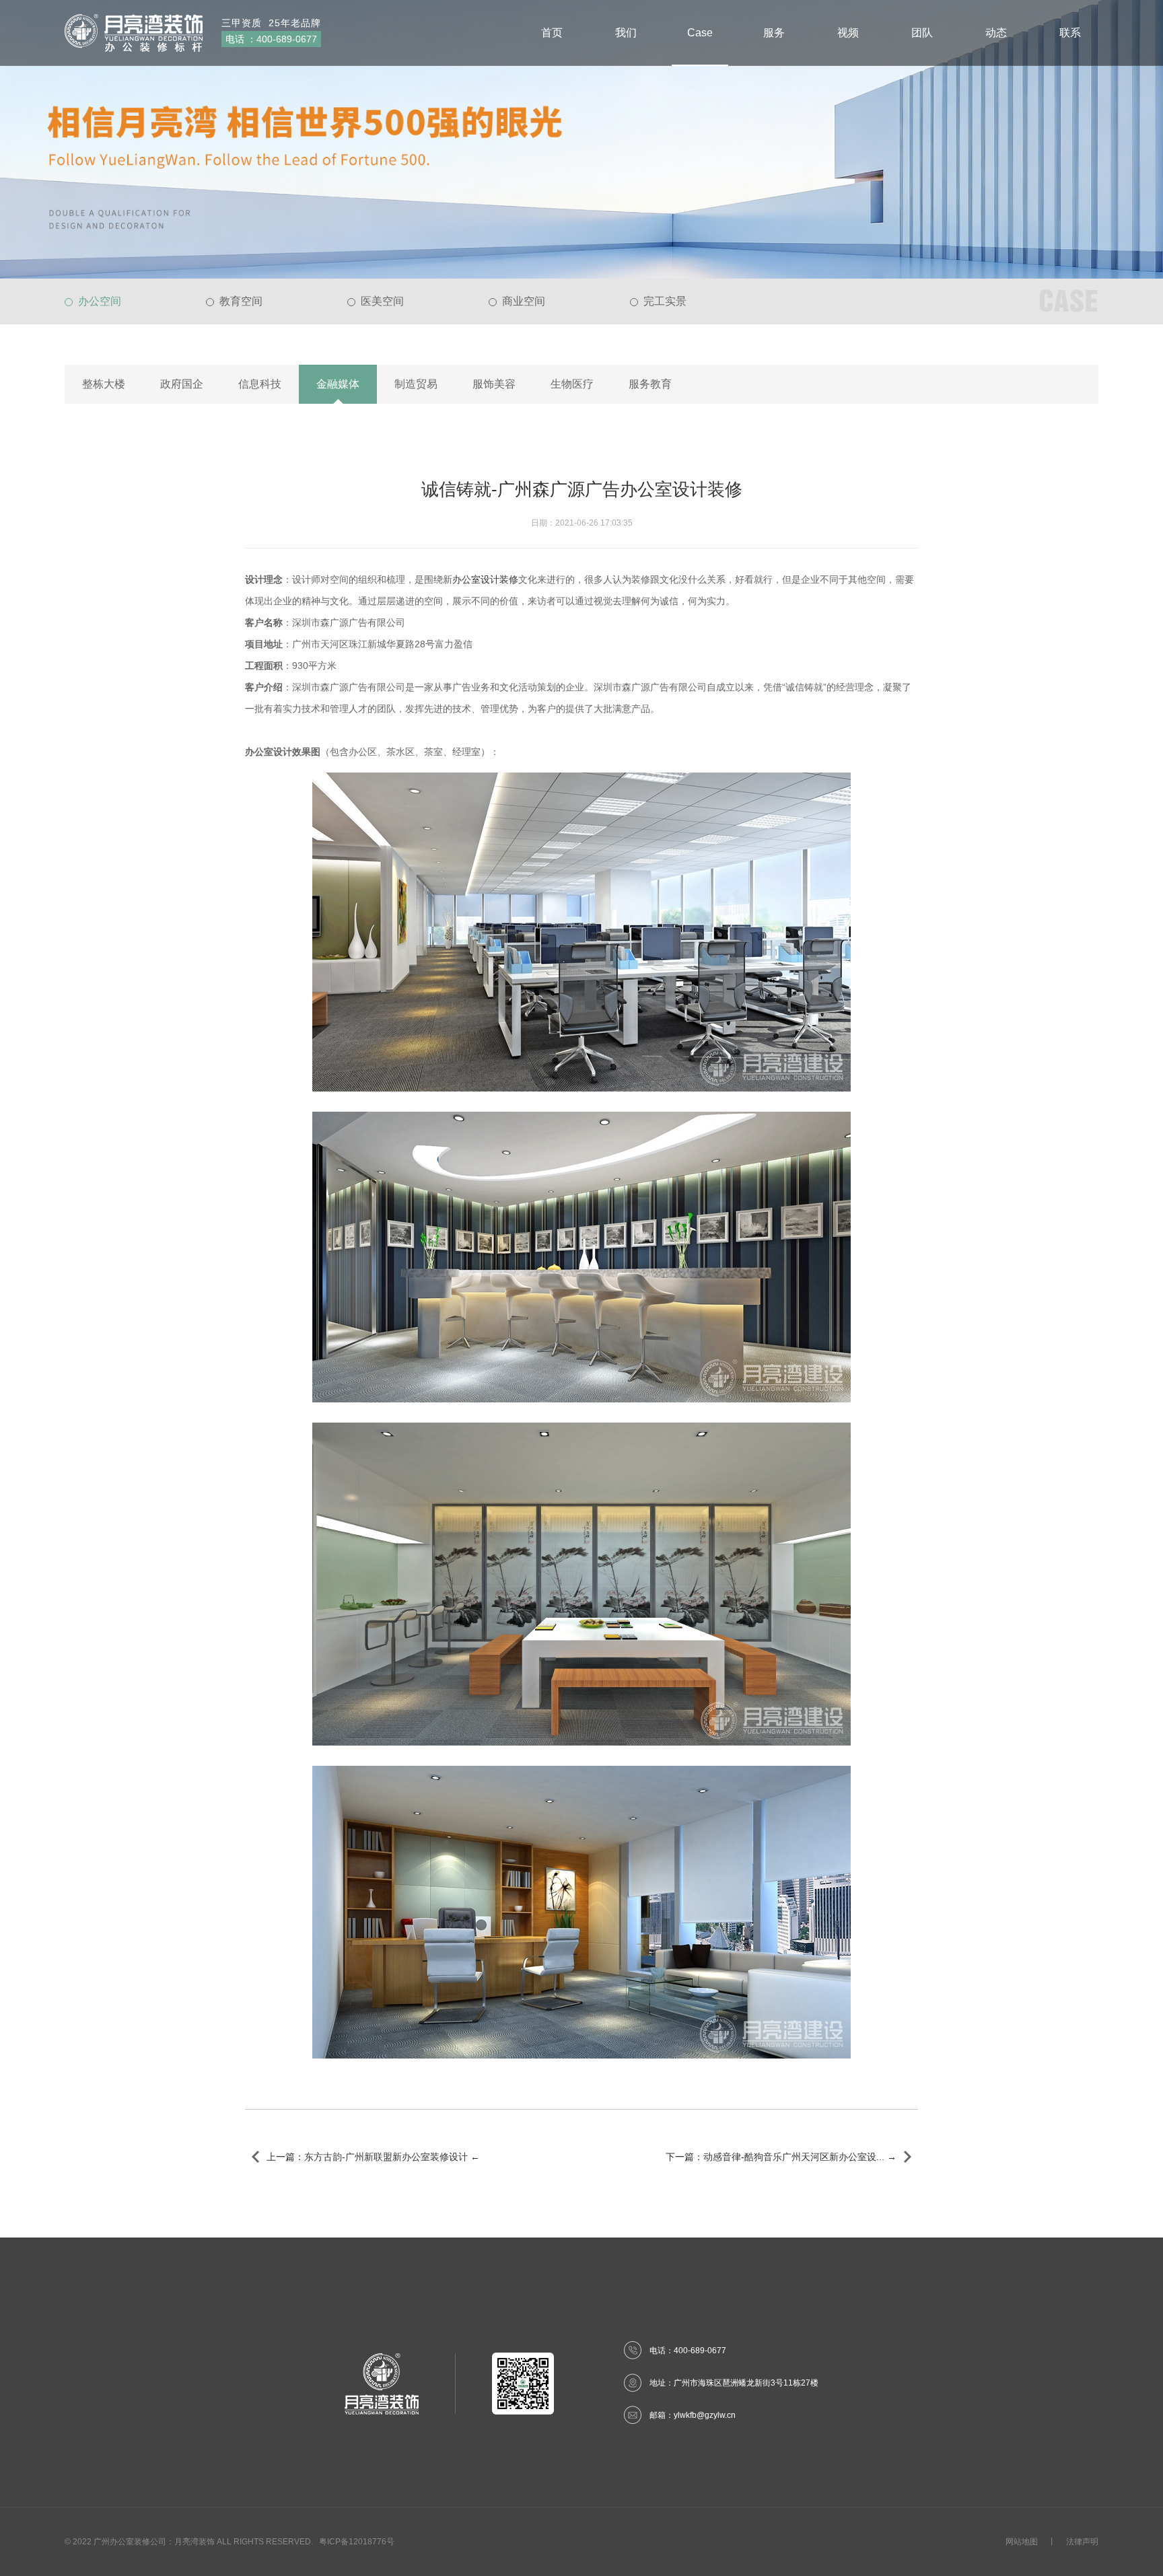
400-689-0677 (287, 39)
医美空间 (382, 301)
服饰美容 (494, 384)
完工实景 (665, 301)
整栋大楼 (104, 384)
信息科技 (260, 384)
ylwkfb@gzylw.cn (705, 2415)
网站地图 (1022, 2542)
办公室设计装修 (485, 579)
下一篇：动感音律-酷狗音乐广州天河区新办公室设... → (781, 2157)
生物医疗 (572, 384)
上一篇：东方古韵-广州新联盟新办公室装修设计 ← (373, 2157)
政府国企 (182, 384)
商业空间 (524, 301)
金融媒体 (338, 384)
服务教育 (650, 384)
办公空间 (100, 301)
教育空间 (241, 301)
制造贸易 (416, 384)
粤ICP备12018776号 (357, 2542)
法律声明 (1082, 2542)
